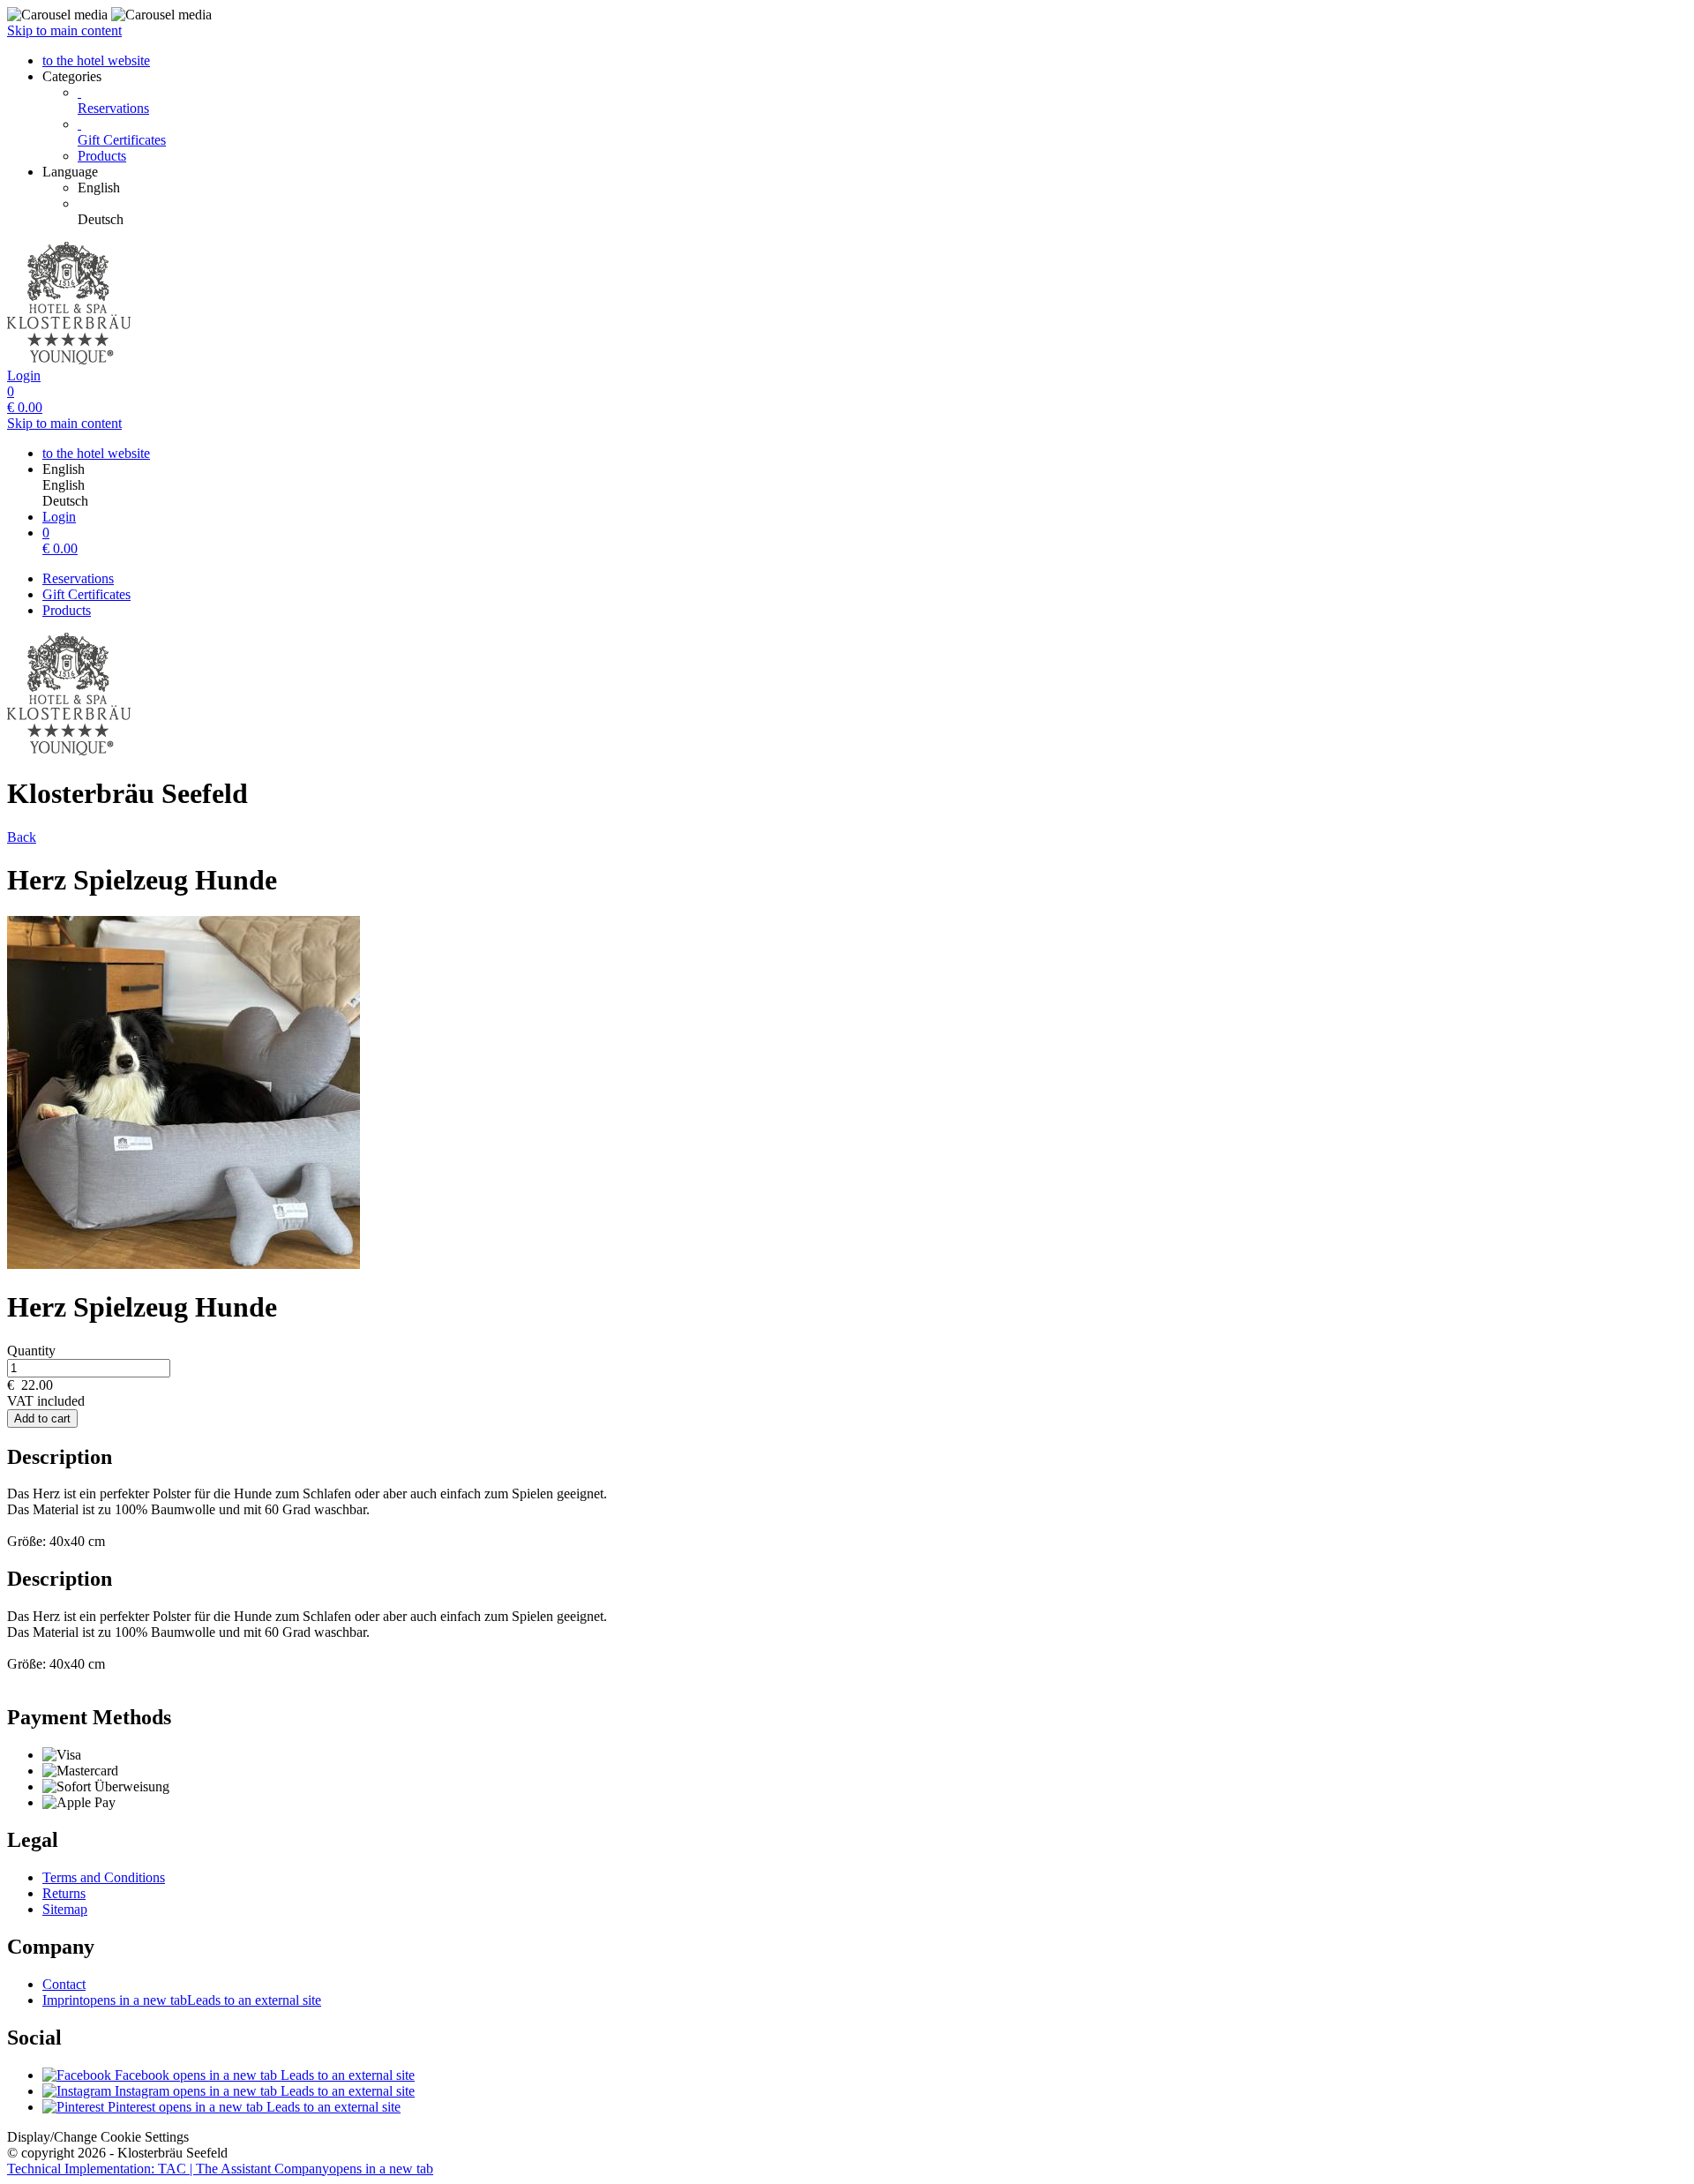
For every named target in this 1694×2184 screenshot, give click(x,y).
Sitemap (65, 1909)
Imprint (182, 2000)
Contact (64, 1984)
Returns (64, 1893)
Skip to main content (64, 30)
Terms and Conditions (104, 1877)
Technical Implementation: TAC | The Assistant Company (220, 2169)
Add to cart (42, 1418)
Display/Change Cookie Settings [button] (98, 2137)
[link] (882, 188)
